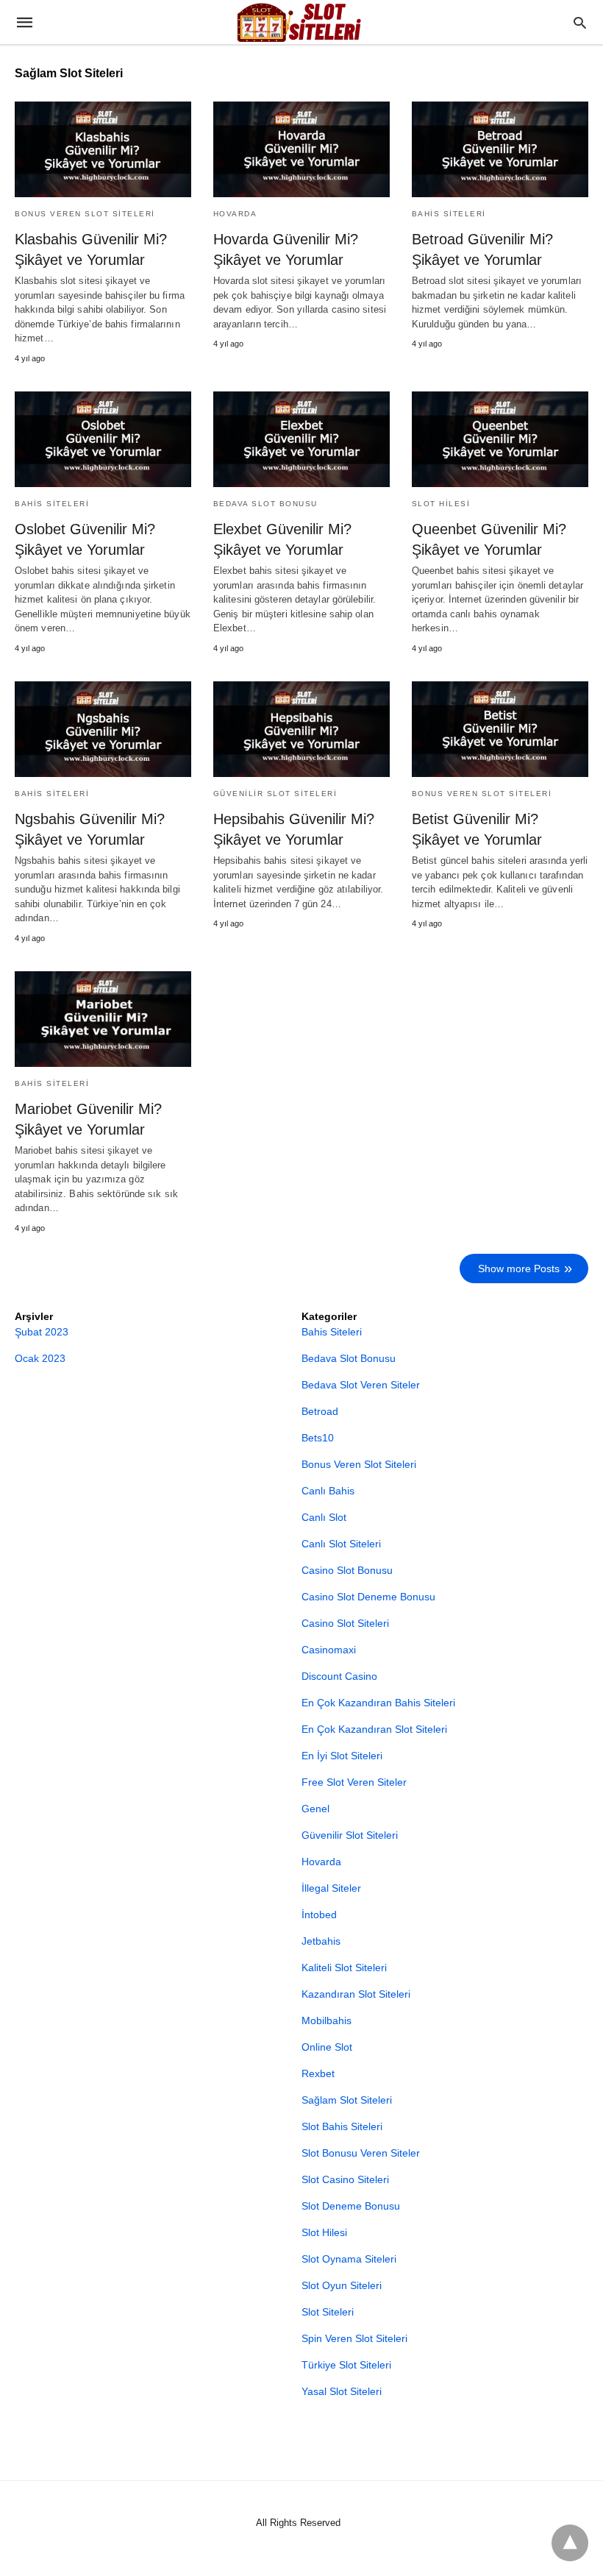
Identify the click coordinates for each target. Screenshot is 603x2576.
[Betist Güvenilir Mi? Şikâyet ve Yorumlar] (500, 729)
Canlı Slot (324, 1517)
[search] (580, 22)
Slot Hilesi (441, 504)
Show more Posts (519, 1269)
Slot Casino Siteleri (345, 2179)
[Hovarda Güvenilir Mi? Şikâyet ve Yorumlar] (301, 149)
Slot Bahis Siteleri (342, 2126)
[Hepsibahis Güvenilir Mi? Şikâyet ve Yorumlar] (301, 729)
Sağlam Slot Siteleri (347, 2100)
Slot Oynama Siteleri (349, 2259)
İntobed (319, 1915)
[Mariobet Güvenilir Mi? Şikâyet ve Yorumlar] (103, 1019)
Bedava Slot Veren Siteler (361, 1385)
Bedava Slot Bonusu (265, 504)
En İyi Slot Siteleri (342, 1756)
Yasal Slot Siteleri (342, 2391)
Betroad (320, 1411)
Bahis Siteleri (449, 214)
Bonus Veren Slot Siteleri (85, 214)
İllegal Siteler (331, 1888)
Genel (315, 1809)
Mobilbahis (327, 2020)
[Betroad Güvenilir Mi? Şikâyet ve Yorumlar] (500, 149)
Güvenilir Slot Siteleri (275, 794)
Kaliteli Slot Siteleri (344, 1968)
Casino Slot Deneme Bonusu (368, 1597)
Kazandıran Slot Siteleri (356, 1994)
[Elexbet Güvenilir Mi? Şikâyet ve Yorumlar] (301, 439)
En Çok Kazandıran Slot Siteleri (374, 1729)
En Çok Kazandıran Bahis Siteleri (378, 1703)
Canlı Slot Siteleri (341, 1544)
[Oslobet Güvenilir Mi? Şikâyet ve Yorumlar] (103, 439)
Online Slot (327, 2047)
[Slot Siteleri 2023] (301, 22)
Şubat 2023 (42, 1332)
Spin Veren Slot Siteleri (354, 2338)
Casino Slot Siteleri (345, 1623)
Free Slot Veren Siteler (354, 1782)
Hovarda (235, 214)
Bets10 (318, 1438)
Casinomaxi (329, 1650)
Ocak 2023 (40, 1358)
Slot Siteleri (328, 2312)
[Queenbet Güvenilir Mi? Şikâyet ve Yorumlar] (500, 439)
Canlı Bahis (328, 1491)
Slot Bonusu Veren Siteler (361, 2153)
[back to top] (570, 2543)
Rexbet (318, 2073)
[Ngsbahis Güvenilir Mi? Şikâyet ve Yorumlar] (103, 729)
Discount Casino (339, 1676)
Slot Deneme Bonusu (351, 2206)
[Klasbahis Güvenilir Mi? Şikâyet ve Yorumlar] (103, 149)
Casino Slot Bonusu (347, 1570)
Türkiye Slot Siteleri (346, 2365)
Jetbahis (321, 1941)
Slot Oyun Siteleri (342, 2285)
